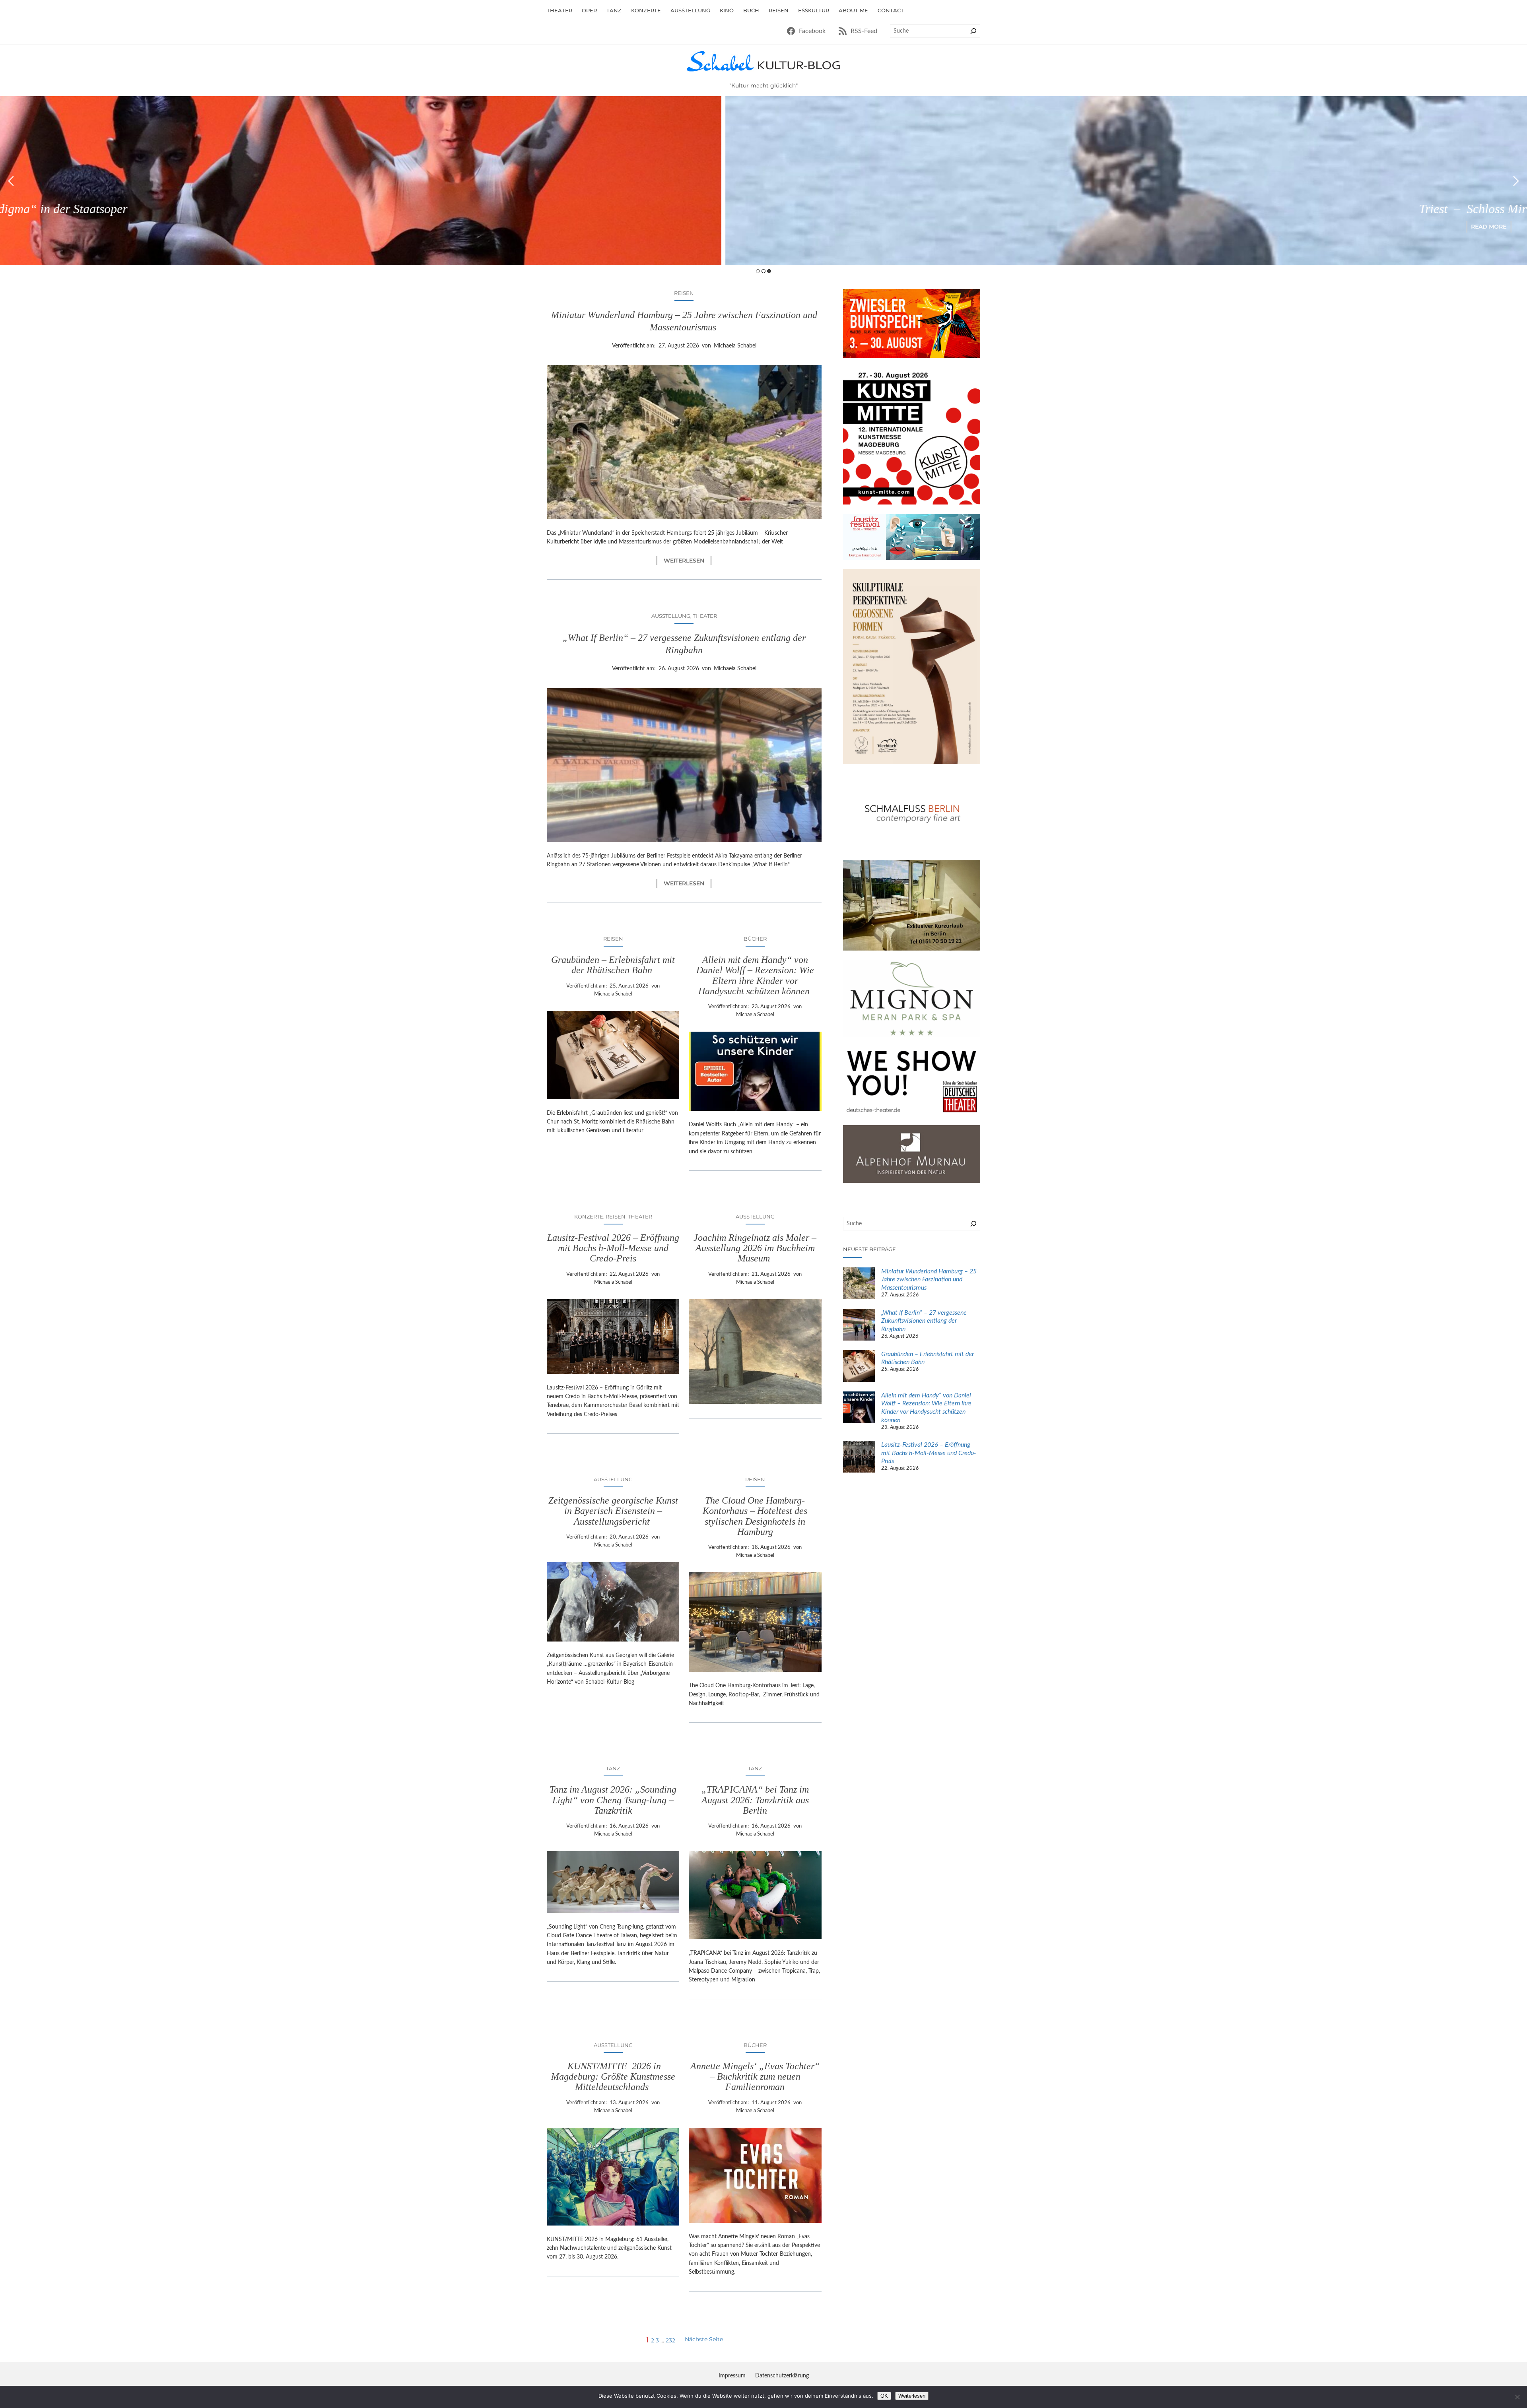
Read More (1250, 227)
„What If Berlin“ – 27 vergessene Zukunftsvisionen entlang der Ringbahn (684, 644)
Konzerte (589, 1217)
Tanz (613, 1768)
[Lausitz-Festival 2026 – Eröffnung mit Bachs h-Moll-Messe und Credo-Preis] (859, 1458)
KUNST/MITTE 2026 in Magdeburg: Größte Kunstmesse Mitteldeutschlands (613, 2077)
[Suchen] (973, 31)
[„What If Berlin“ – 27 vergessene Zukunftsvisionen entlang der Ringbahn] (859, 1326)
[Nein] (1517, 2397)
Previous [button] (11, 181)
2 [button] (763, 271)
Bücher (755, 939)
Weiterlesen (688, 561)
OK (884, 2396)
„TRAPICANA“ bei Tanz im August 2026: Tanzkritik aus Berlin (755, 1800)
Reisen (684, 293)
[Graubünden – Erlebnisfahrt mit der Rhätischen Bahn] (859, 1367)
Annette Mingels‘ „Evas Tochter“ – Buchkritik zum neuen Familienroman (755, 2077)
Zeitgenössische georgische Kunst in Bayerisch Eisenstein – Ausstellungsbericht (613, 1511)
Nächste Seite (704, 2339)
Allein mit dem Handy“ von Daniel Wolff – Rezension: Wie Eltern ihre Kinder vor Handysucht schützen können (755, 975)
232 (670, 2340)
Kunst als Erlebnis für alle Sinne (1250, 209)
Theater (705, 616)
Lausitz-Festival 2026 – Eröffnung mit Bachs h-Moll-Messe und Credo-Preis (613, 1248)
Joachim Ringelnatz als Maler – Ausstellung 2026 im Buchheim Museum (755, 1248)
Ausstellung (671, 616)
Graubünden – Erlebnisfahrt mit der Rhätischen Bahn (613, 965)
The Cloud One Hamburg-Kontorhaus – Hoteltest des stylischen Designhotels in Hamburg (755, 1516)
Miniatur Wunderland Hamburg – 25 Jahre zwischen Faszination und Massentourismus (684, 321)
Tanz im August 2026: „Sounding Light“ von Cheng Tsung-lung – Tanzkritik (613, 1800)
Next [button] (1516, 181)
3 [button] (769, 271)
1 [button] (758, 271)
